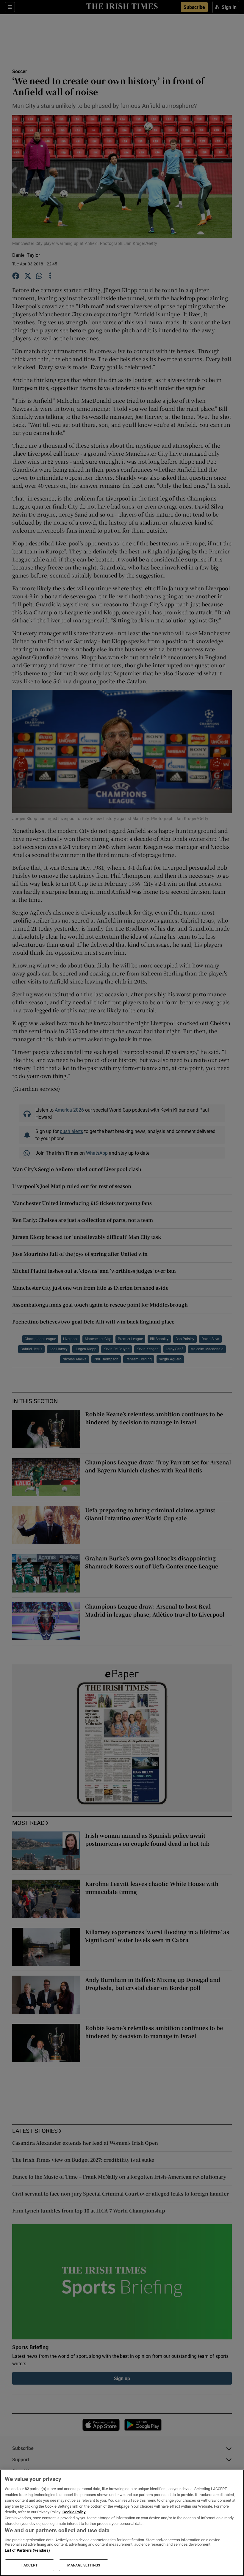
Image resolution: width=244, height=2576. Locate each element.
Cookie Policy (74, 2512)
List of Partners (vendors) (27, 2550)
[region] (122, 2523)
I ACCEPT (29, 2565)
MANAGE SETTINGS (84, 2565)
